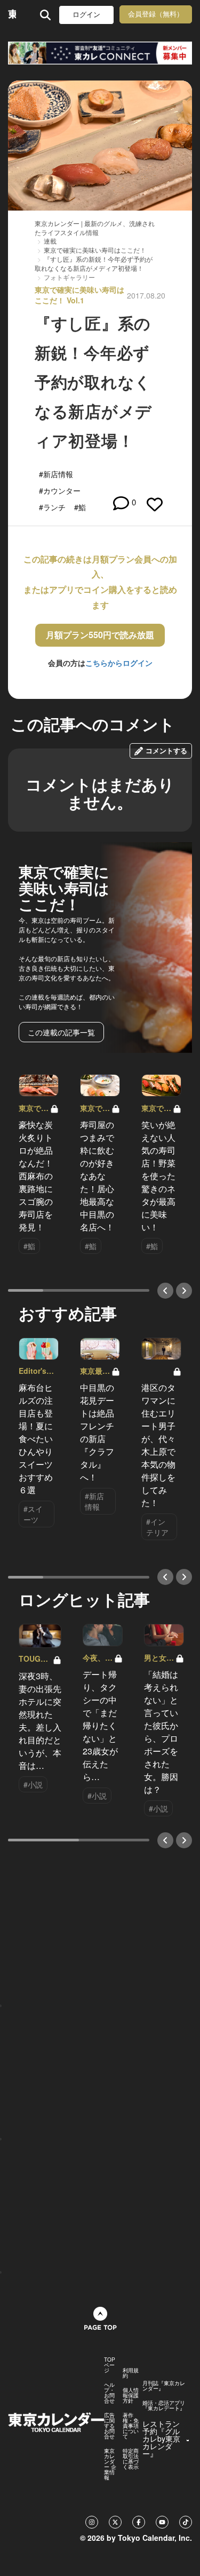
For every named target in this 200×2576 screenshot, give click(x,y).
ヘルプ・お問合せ (109, 2393)
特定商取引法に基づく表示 (131, 2459)
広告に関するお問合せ (109, 2426)
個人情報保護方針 (131, 2395)
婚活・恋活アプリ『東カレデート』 (164, 2405)
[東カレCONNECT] (100, 53)
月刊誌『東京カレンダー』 (164, 2386)
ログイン (86, 15)
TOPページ (110, 2365)
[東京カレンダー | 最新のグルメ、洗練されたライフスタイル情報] (12, 15)
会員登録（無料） (156, 14)
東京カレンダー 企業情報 (110, 2464)
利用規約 (131, 2373)
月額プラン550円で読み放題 (100, 635)
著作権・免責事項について (131, 2426)
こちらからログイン (119, 663)
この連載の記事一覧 (61, 1032)
